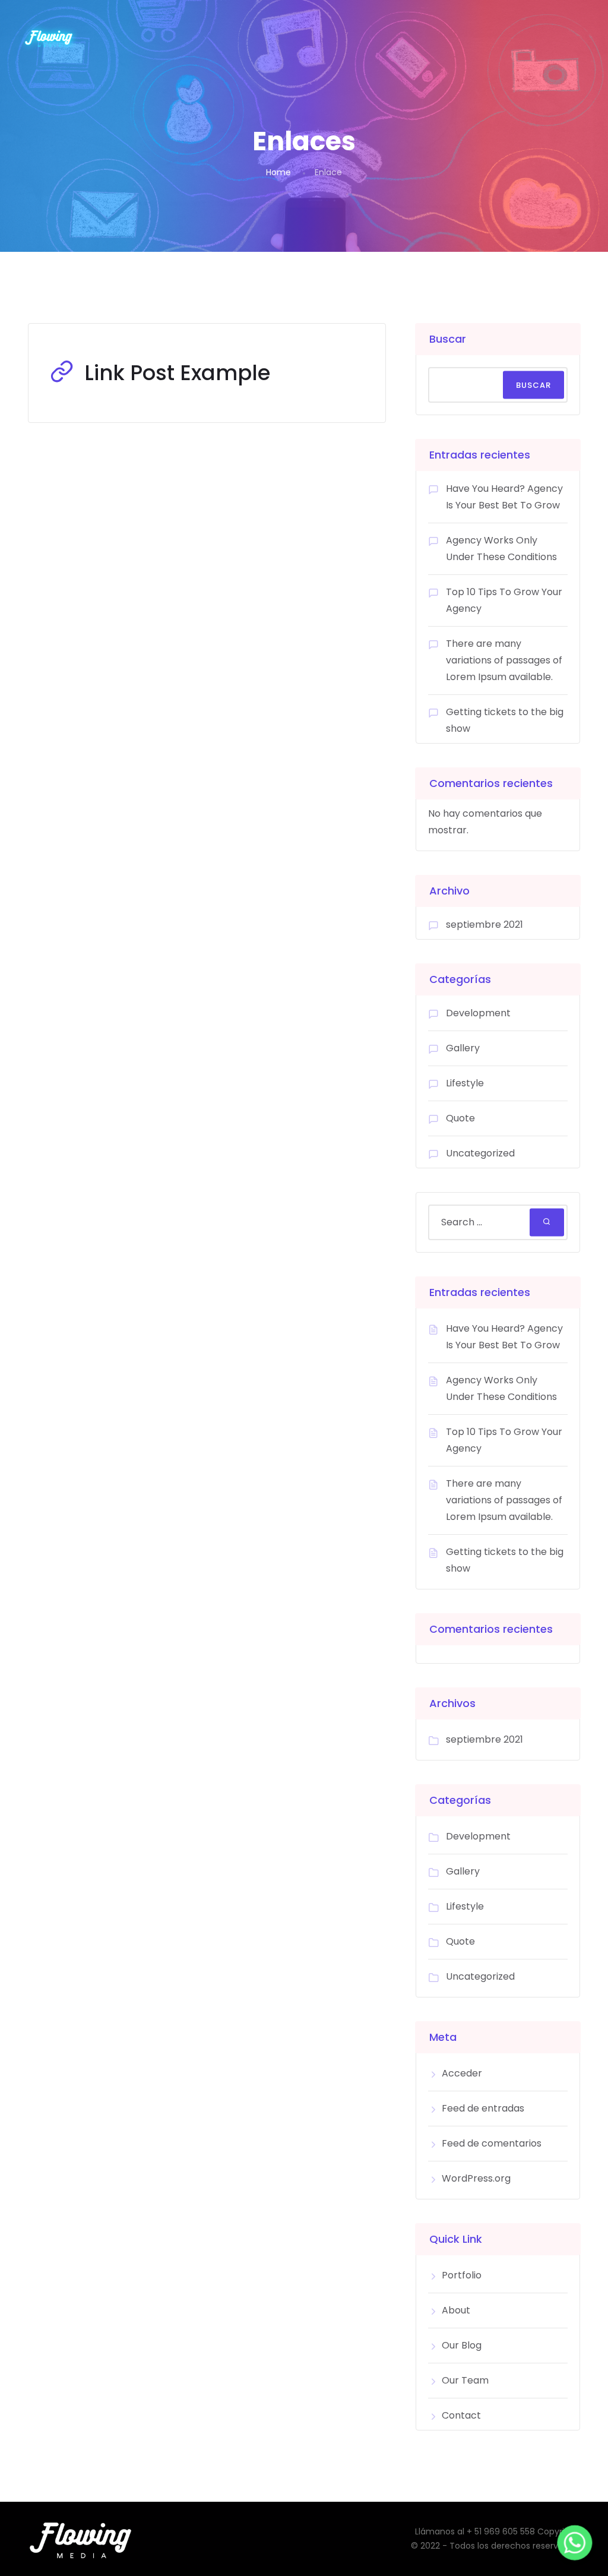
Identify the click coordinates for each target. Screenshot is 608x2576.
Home (278, 172)
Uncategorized (480, 1153)
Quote (460, 1118)
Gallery (463, 1048)
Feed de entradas (483, 2108)
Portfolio (462, 2275)
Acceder (462, 2073)
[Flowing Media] (49, 37)
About (456, 2310)
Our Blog (462, 2345)
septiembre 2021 (484, 924)
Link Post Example (177, 373)
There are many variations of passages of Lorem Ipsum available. (504, 660)
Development (478, 1013)
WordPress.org (476, 2178)
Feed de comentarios (492, 2143)
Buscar (448, 339)
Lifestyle (465, 1083)
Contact (461, 2415)
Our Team (465, 2380)
